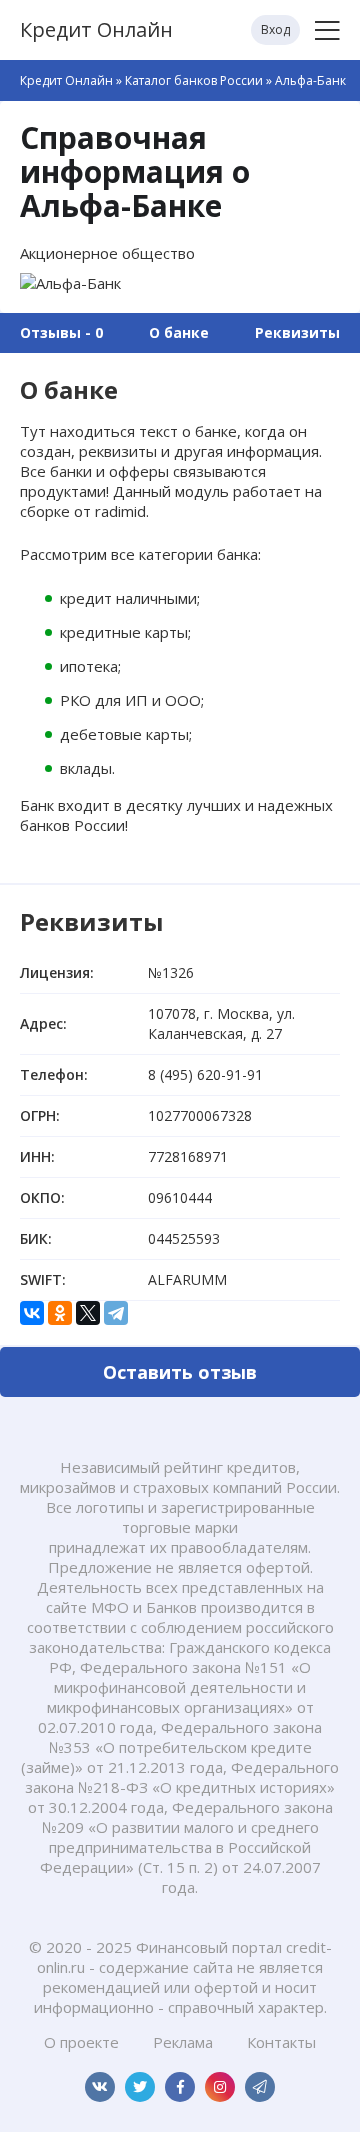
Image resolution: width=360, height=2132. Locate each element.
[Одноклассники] (60, 1313)
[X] (88, 1313)
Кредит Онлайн (96, 29)
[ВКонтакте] (32, 1313)
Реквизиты (297, 332)
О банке (179, 332)
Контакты (281, 2042)
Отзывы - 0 (61, 332)
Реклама (183, 2042)
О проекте (81, 2042)
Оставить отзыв (180, 1372)
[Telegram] (116, 1313)
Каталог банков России (194, 80)
